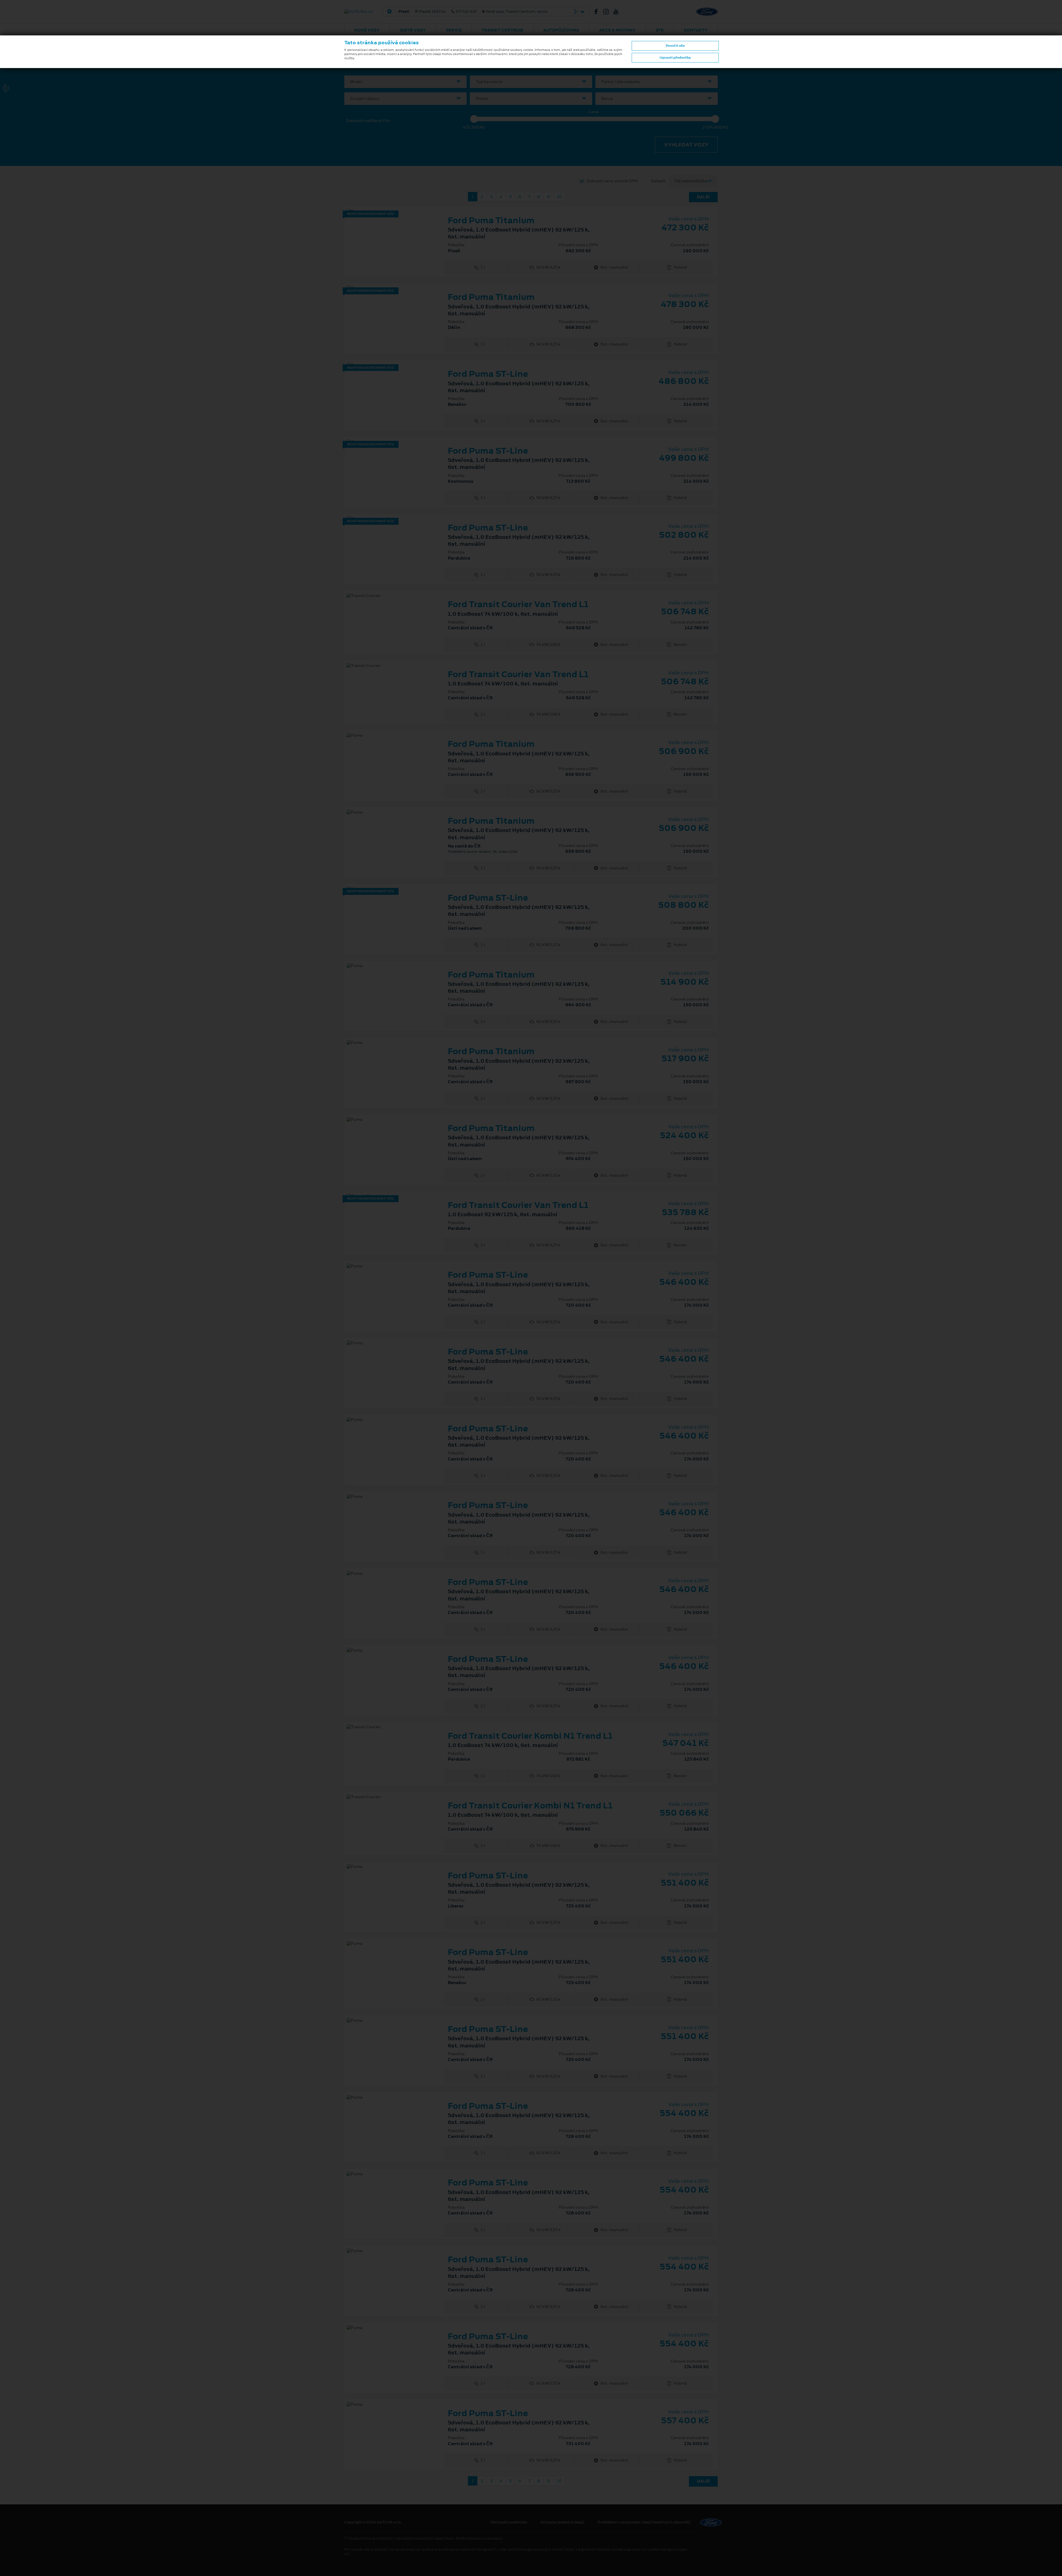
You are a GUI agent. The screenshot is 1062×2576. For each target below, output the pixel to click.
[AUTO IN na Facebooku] (598, 12)
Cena (594, 112)
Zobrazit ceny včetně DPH (612, 181)
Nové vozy (367, 30)
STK (660, 30)
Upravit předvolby (675, 58)
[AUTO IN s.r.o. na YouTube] (618, 12)
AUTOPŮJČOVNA (561, 30)
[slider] (474, 119)
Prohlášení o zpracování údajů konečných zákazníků (644, 2522)
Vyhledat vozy (686, 145)
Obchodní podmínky (509, 2522)
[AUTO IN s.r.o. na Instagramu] (608, 12)
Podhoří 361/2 (484, 12)
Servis (454, 30)
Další (703, 197)
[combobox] (405, 82)
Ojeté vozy (413, 30)
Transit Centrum (502, 30)
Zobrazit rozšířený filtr (368, 121)
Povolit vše (675, 46)
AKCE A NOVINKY (617, 30)
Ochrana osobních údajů (562, 2522)
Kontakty (696, 30)
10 (559, 197)
